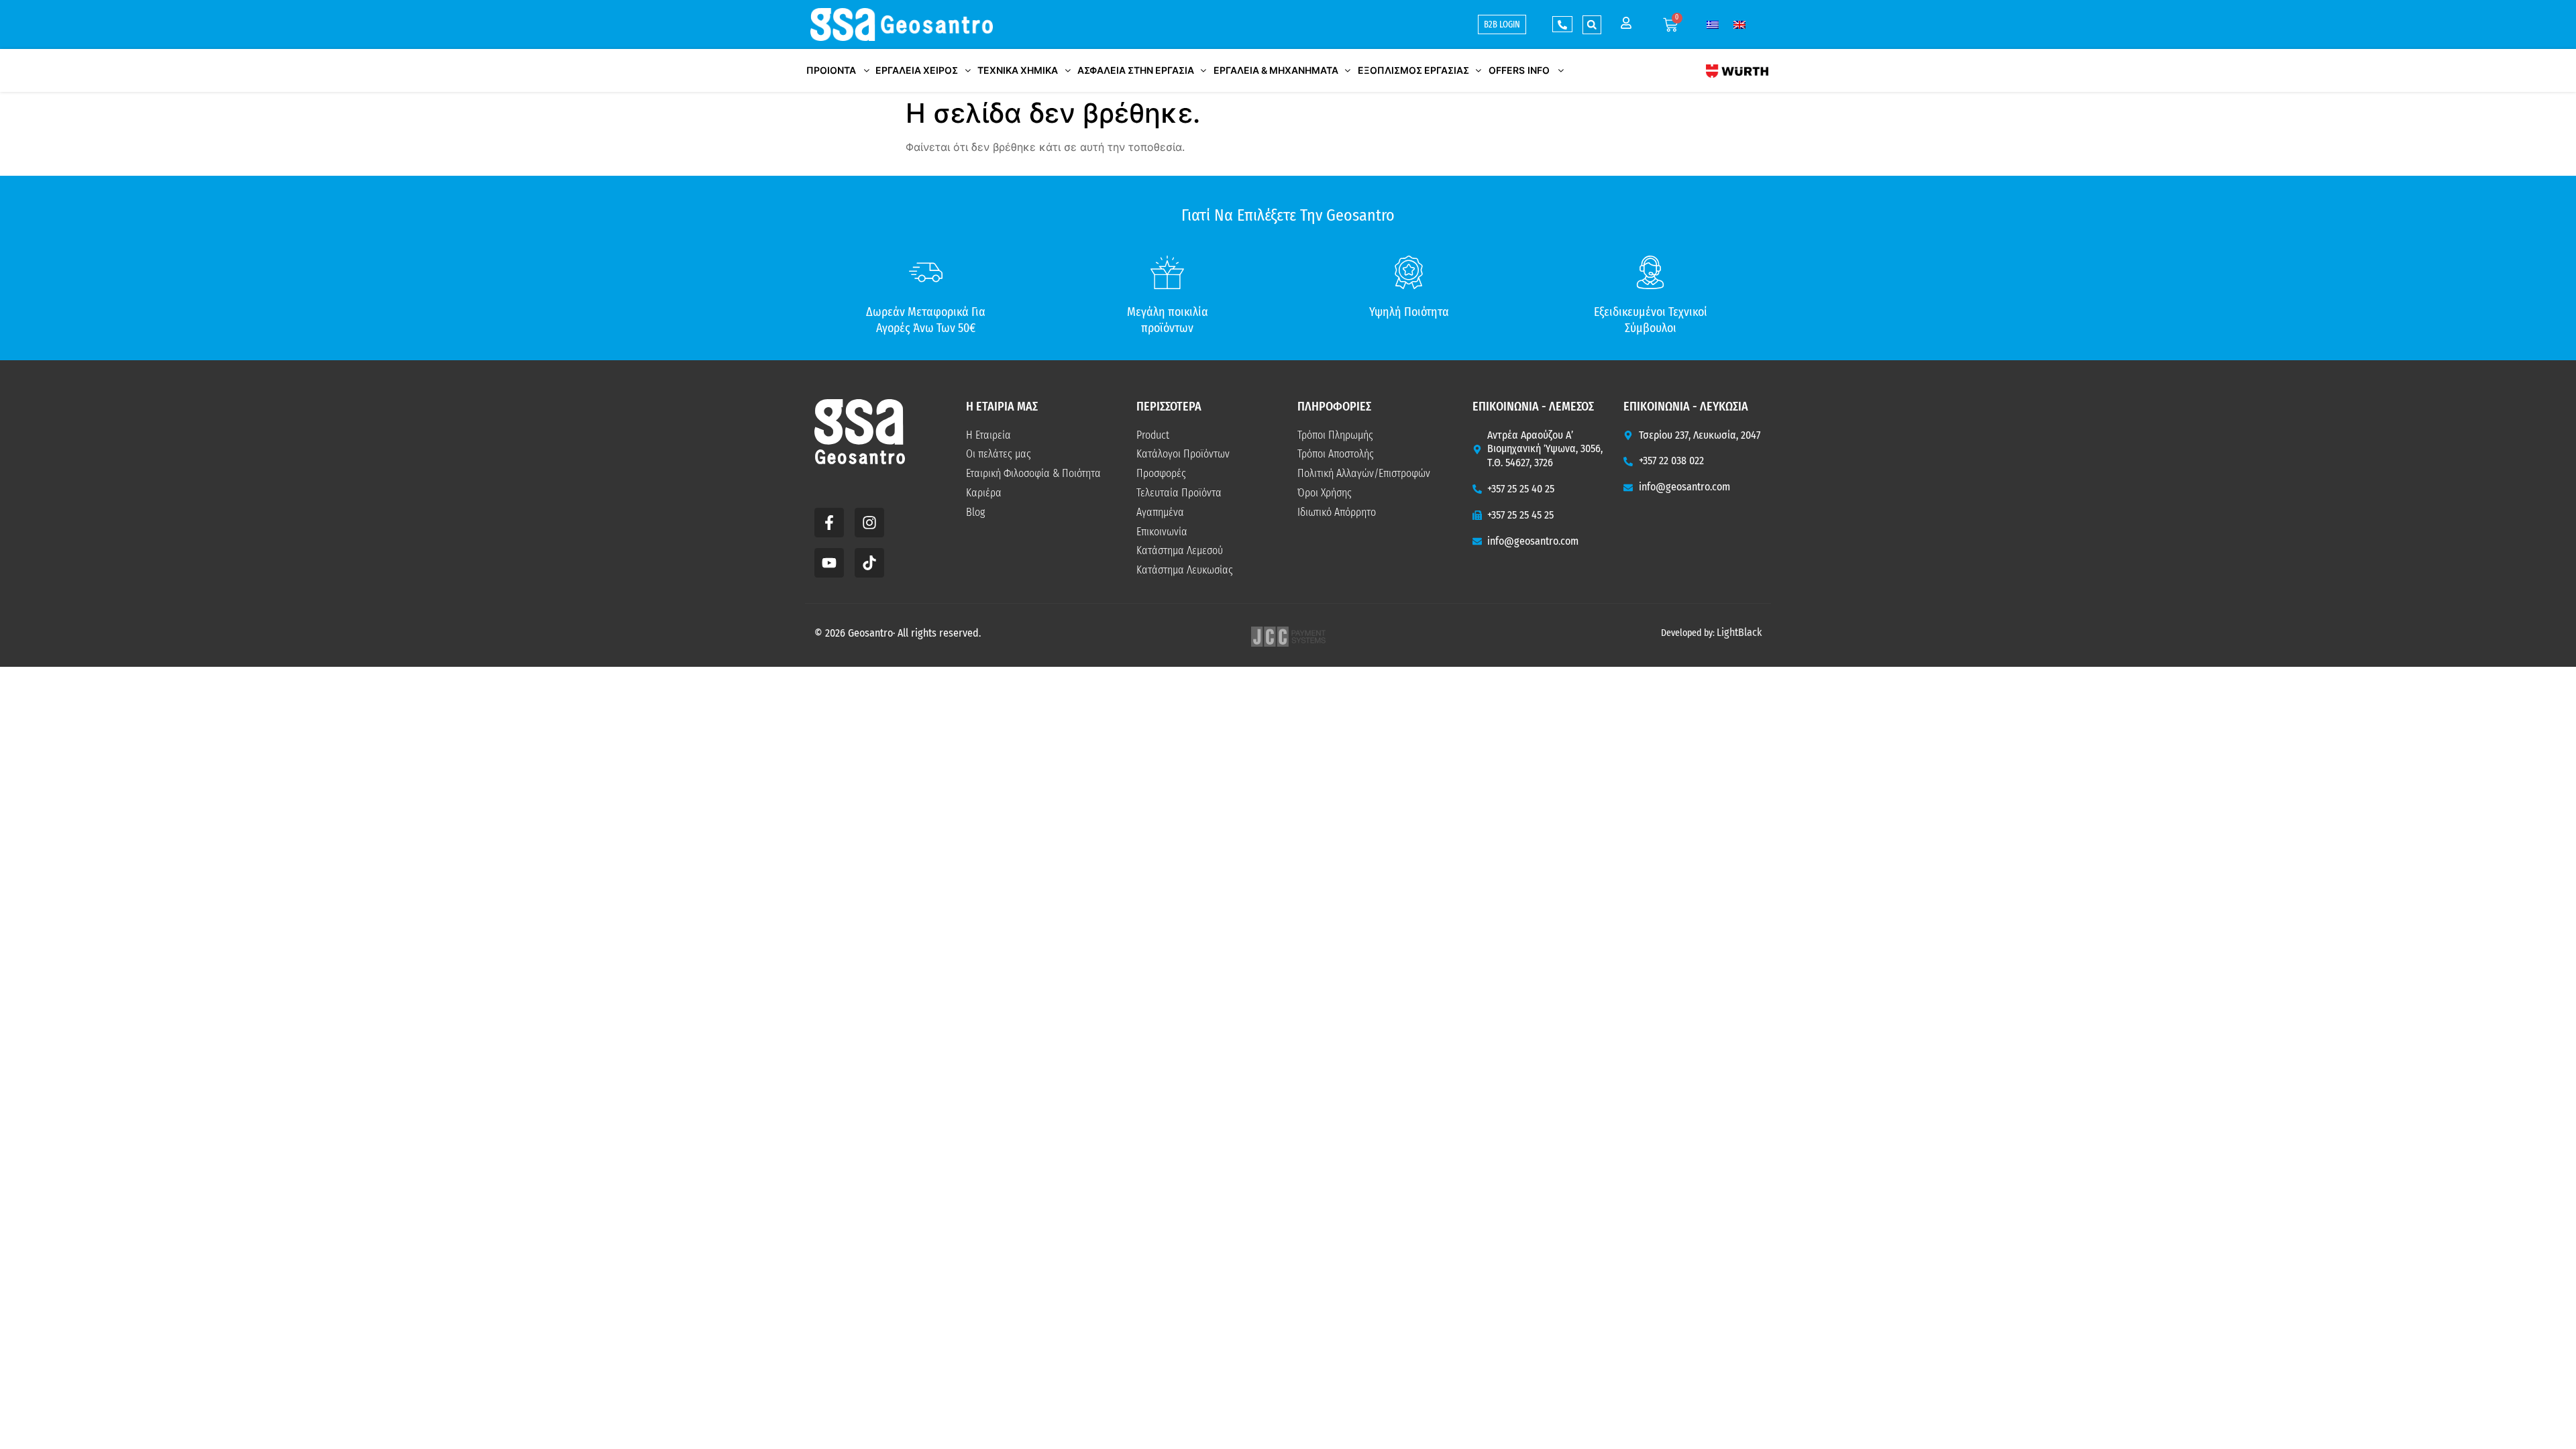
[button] (1592, 25)
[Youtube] (829, 563)
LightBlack (1739, 632)
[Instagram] (869, 523)
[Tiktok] (869, 563)
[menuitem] (1713, 24)
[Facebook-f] (829, 523)
